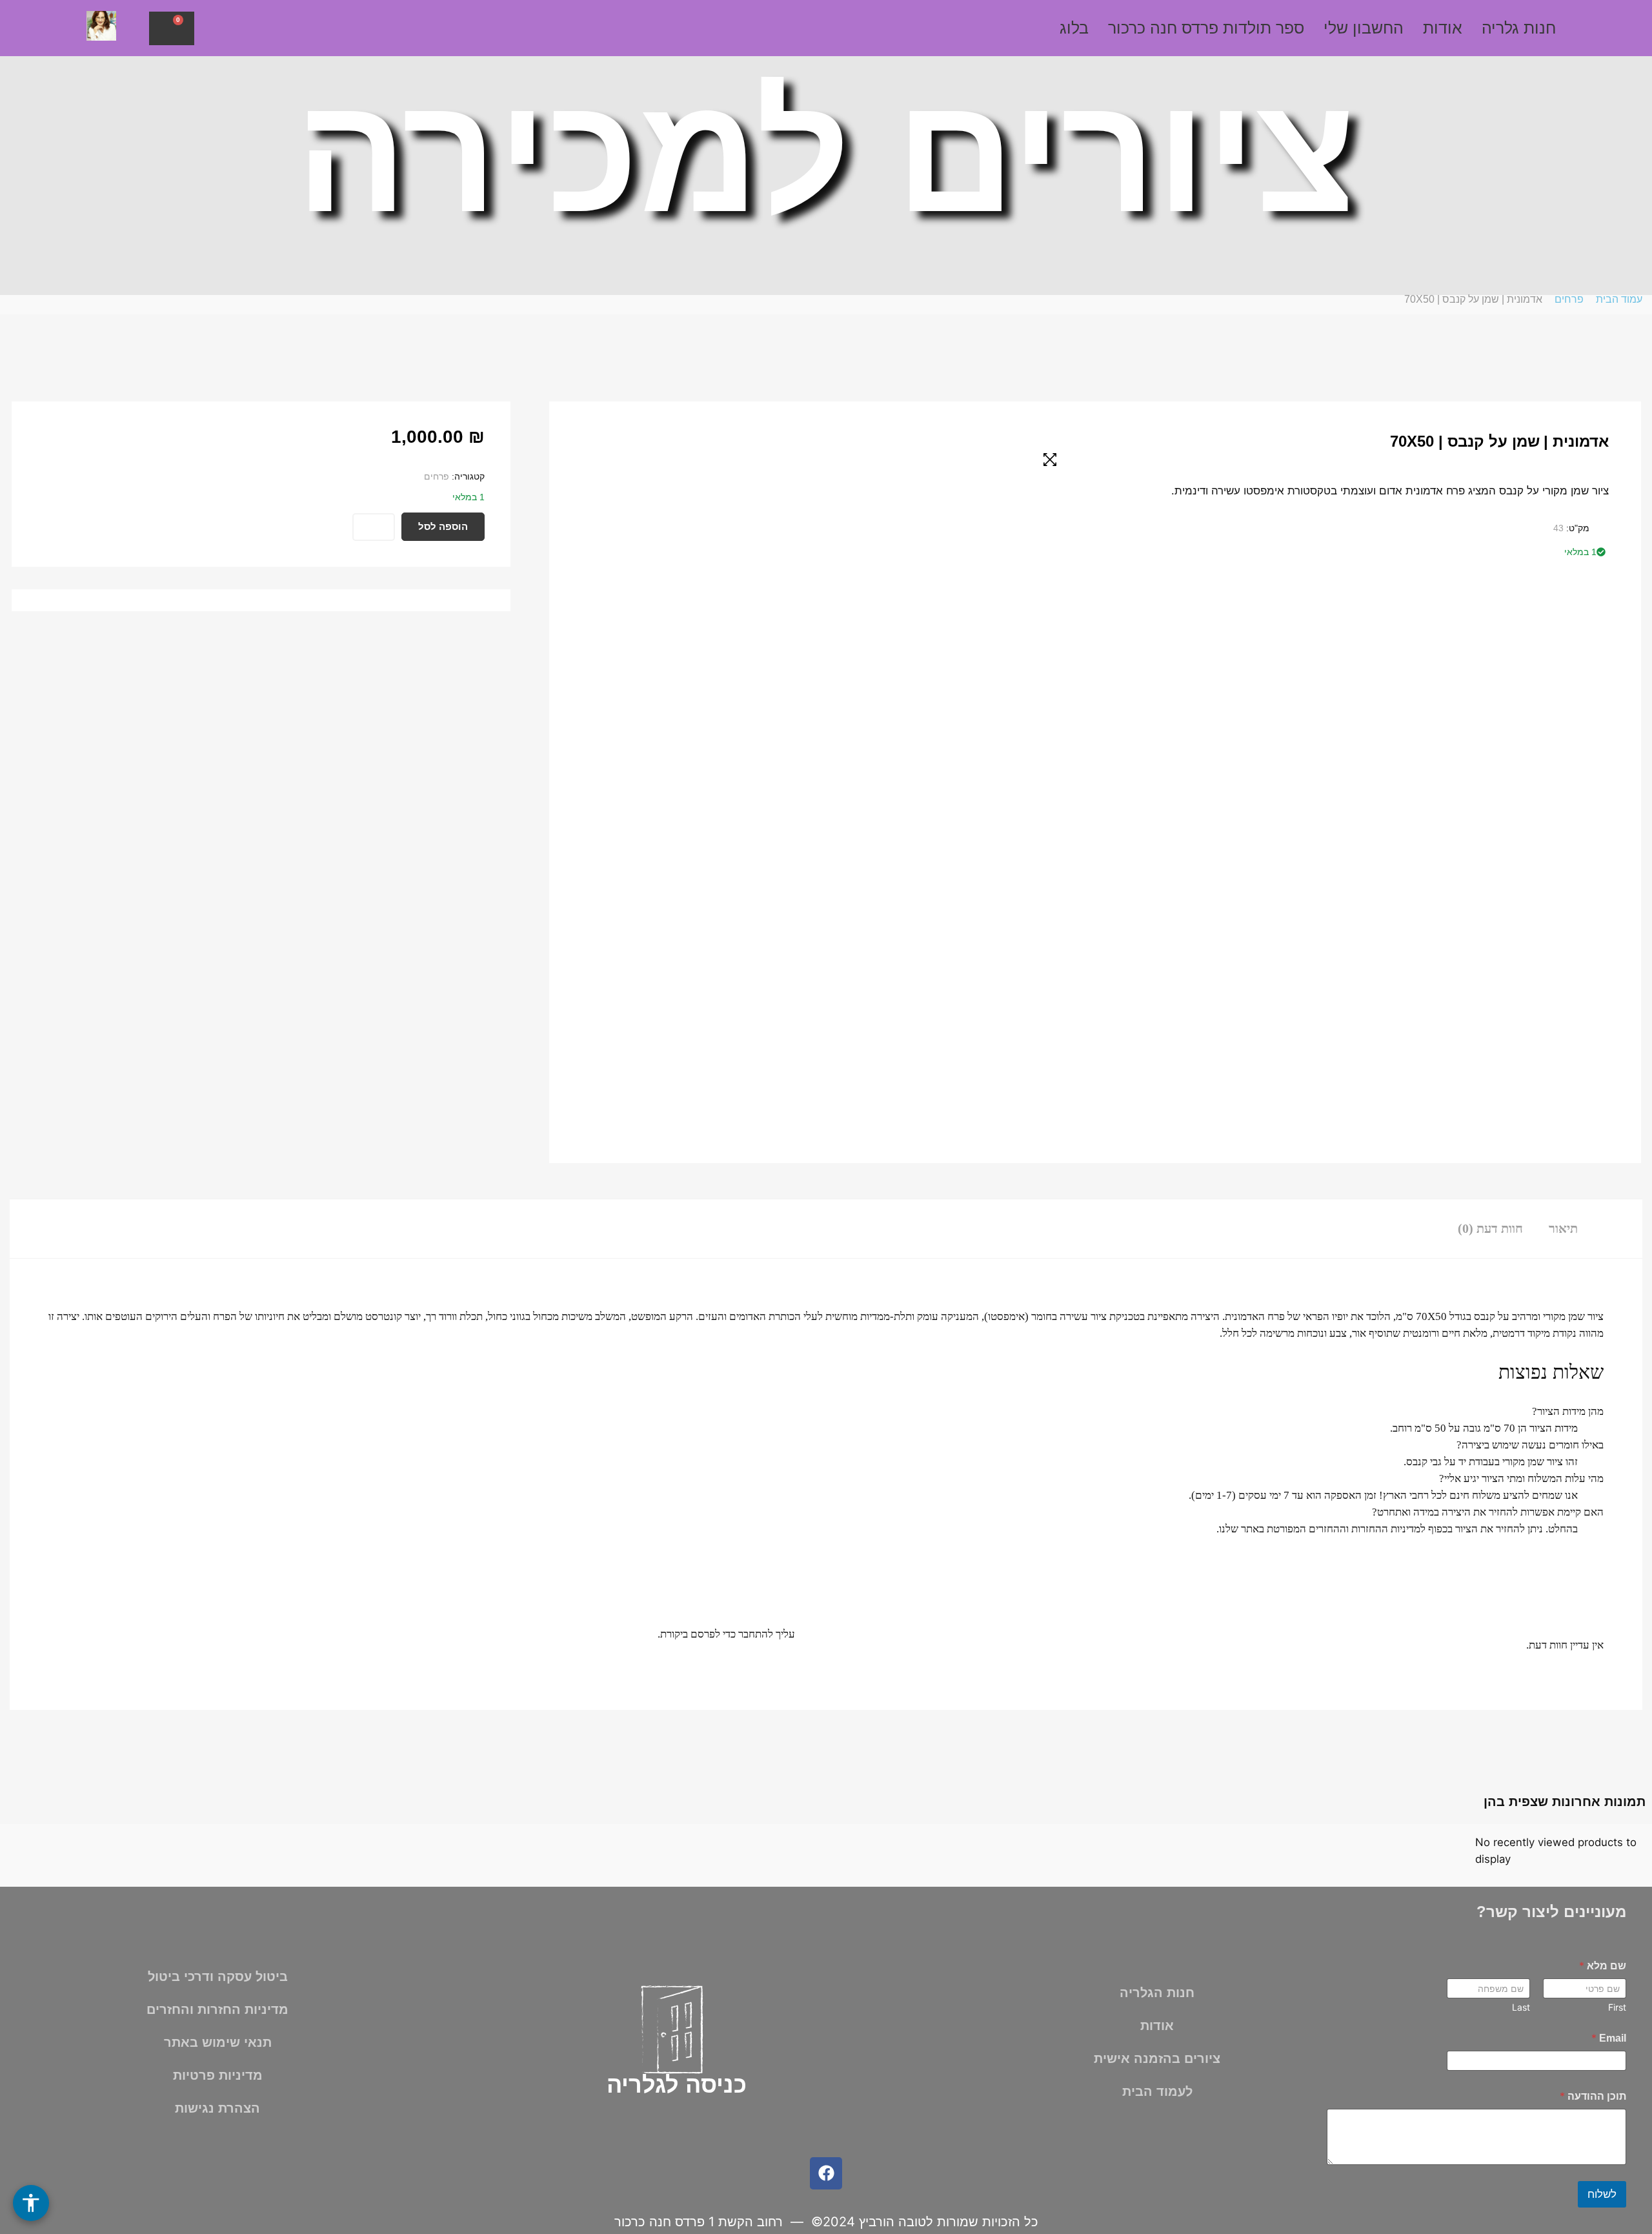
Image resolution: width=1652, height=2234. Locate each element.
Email (1609, 2038)
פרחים (1569, 299)
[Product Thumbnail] (1050, 460)
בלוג (1074, 28)
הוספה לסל (443, 526)
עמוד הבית (1619, 299)
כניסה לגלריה (677, 2085)
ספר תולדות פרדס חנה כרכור (1206, 28)
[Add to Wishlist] (374, 527)
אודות (1443, 28)
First (1617, 2007)
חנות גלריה (1519, 28)
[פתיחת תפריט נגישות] (31, 2203)
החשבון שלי (1364, 28)
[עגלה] (172, 28)
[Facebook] (826, 2173)
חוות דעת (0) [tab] (1490, 1228)
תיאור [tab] (1563, 1228)
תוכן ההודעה (1593, 2096)
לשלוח (1602, 2194)
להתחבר (756, 1634)
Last (1521, 2007)
